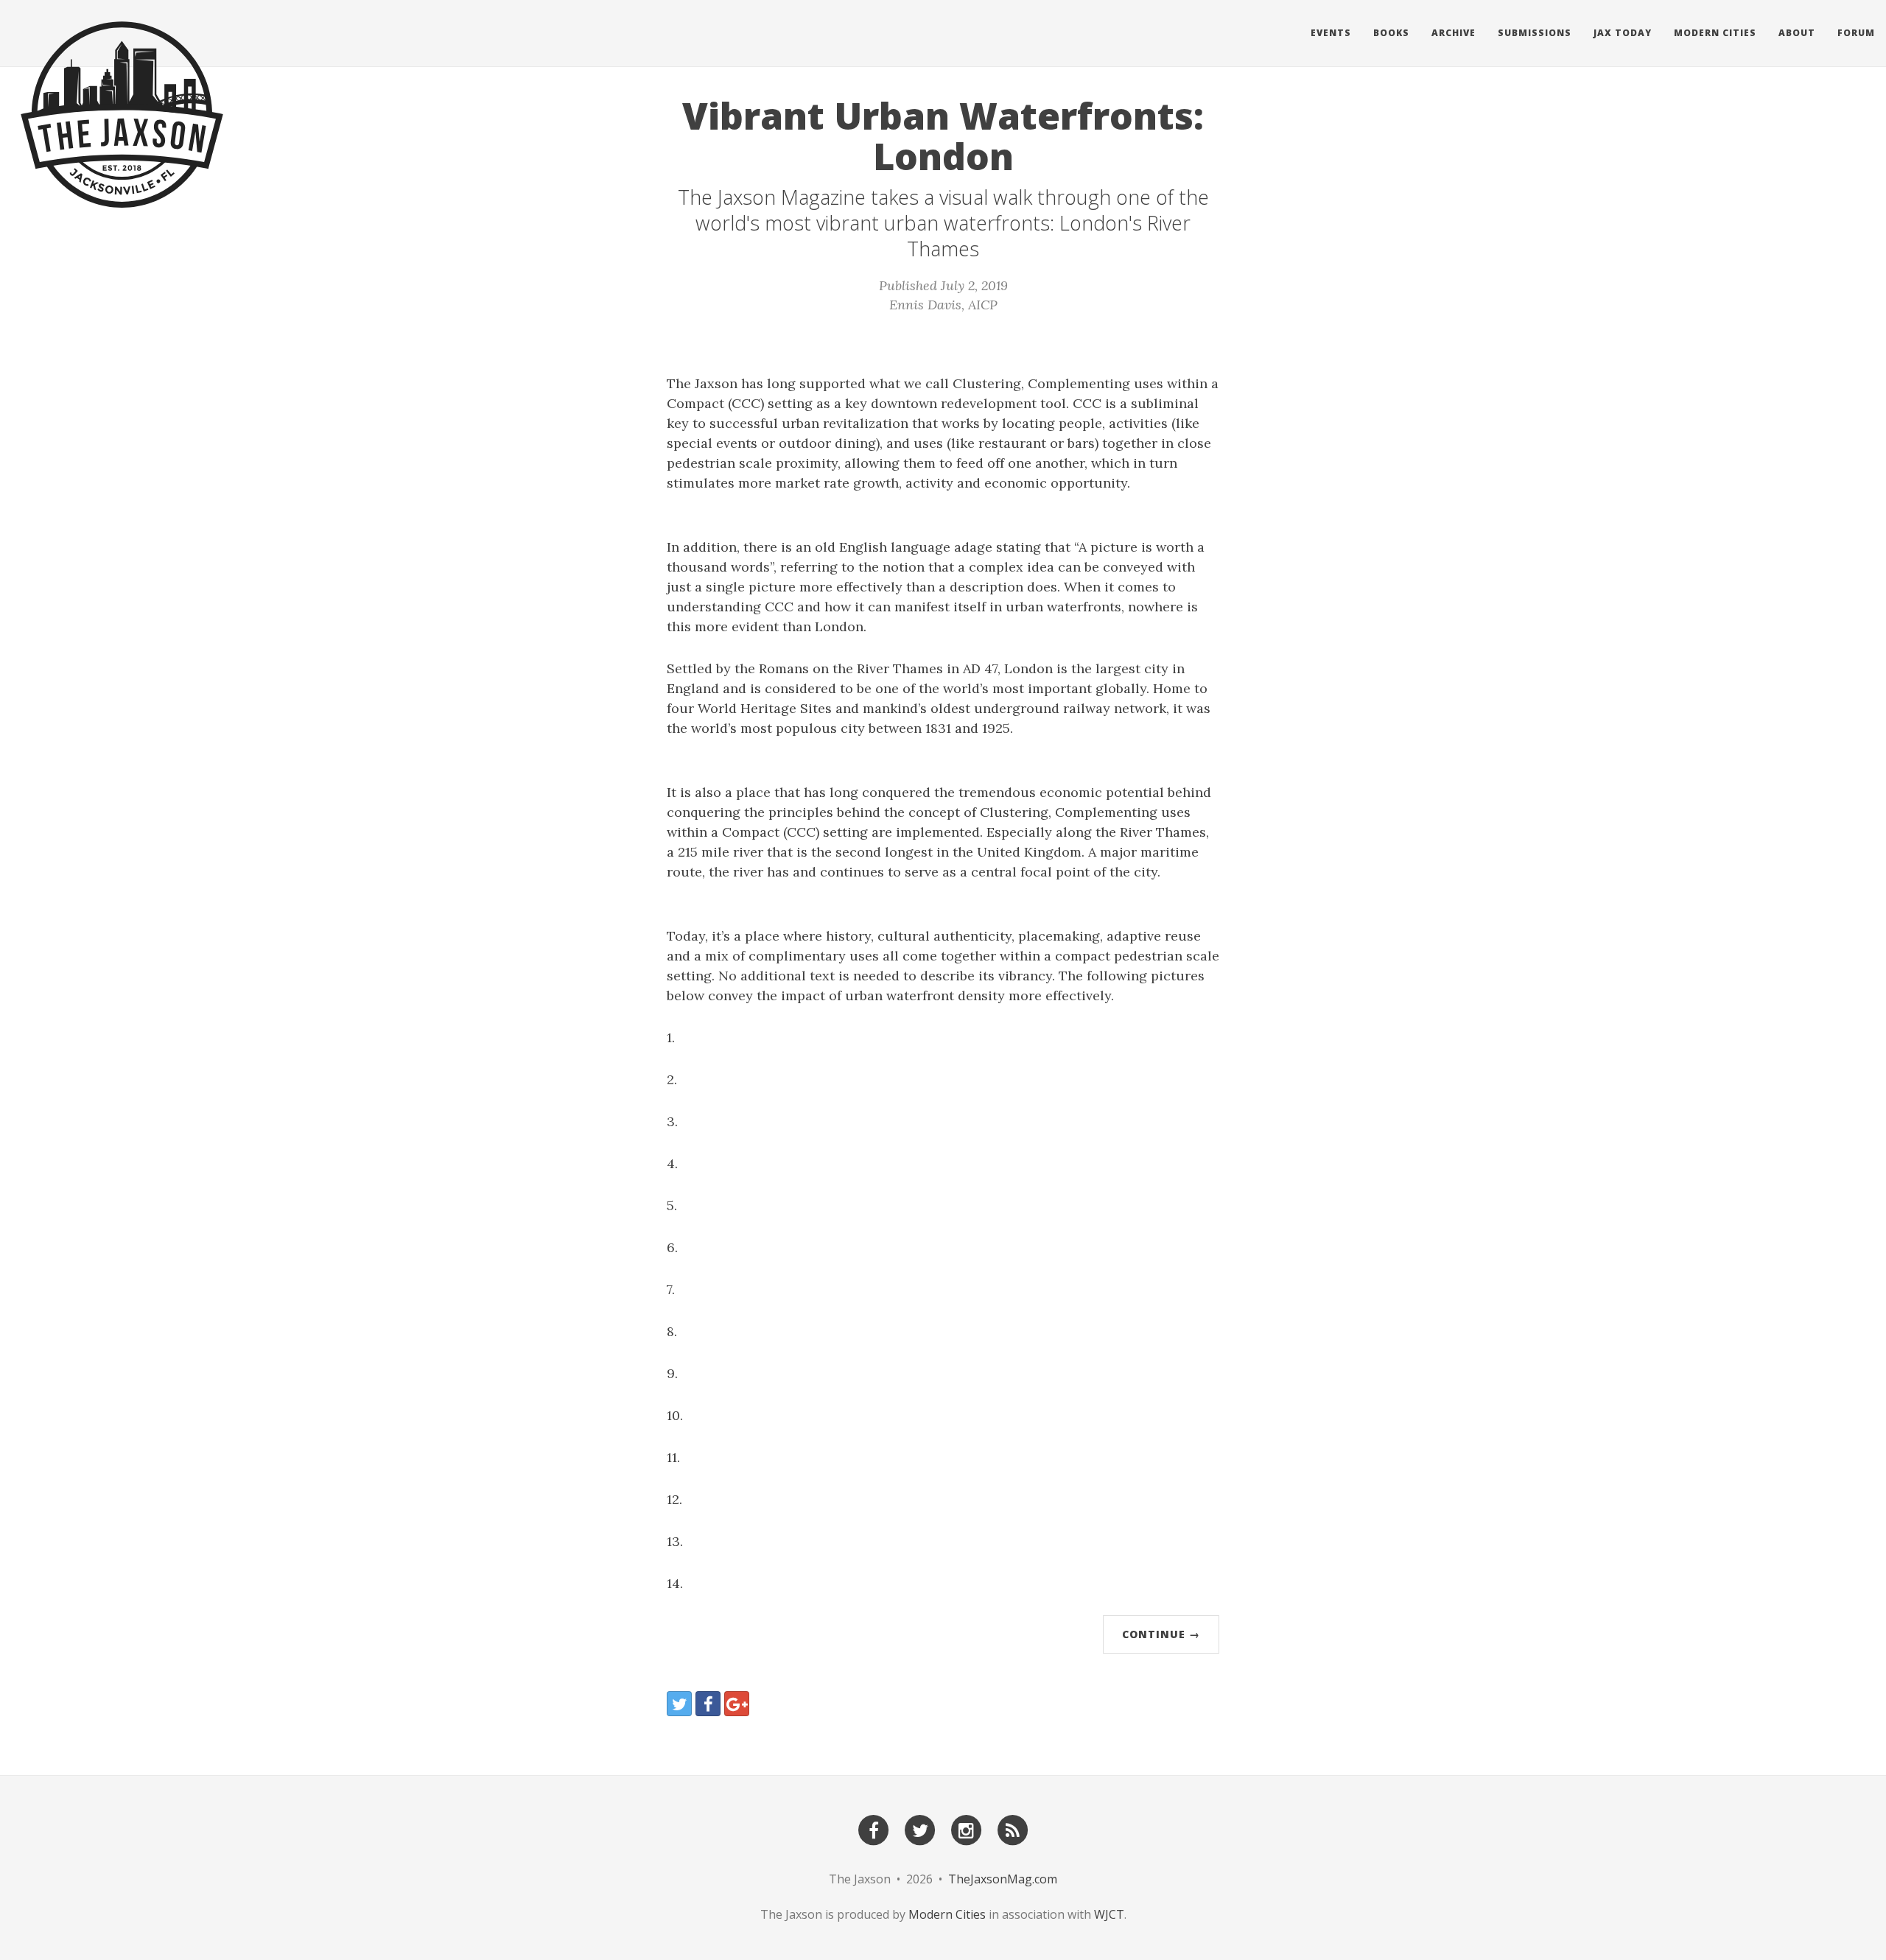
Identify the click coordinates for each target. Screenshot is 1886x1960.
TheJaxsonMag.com (1003, 1879)
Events (1331, 33)
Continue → (1161, 1634)
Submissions (1535, 33)
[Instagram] (967, 1829)
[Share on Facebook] (708, 1704)
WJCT (1109, 1914)
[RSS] (1013, 1829)
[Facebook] (874, 1829)
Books (1391, 33)
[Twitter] (920, 1829)
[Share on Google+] (737, 1704)
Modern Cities (1715, 33)
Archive (1454, 33)
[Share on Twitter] (679, 1704)
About (1797, 33)
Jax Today (1623, 33)
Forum (1856, 33)
